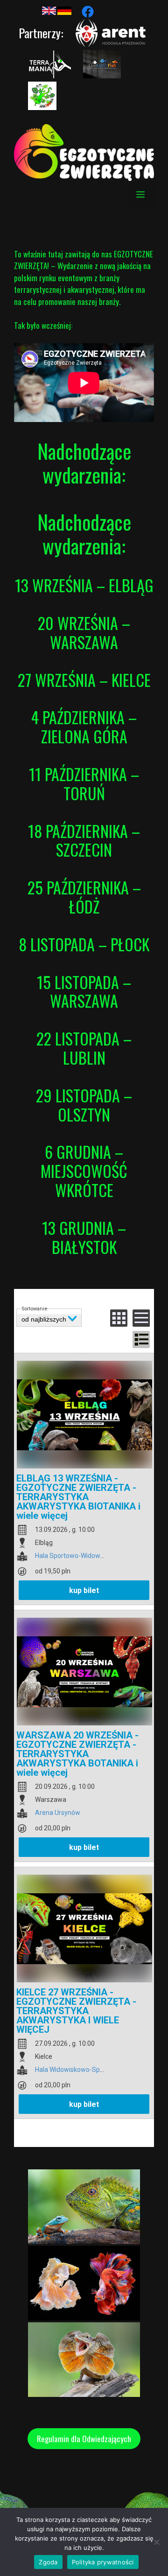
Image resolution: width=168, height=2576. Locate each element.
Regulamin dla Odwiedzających (84, 2439)
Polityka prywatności (103, 2562)
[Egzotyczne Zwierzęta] (84, 151)
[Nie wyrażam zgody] (156, 2542)
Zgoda (48, 2562)
